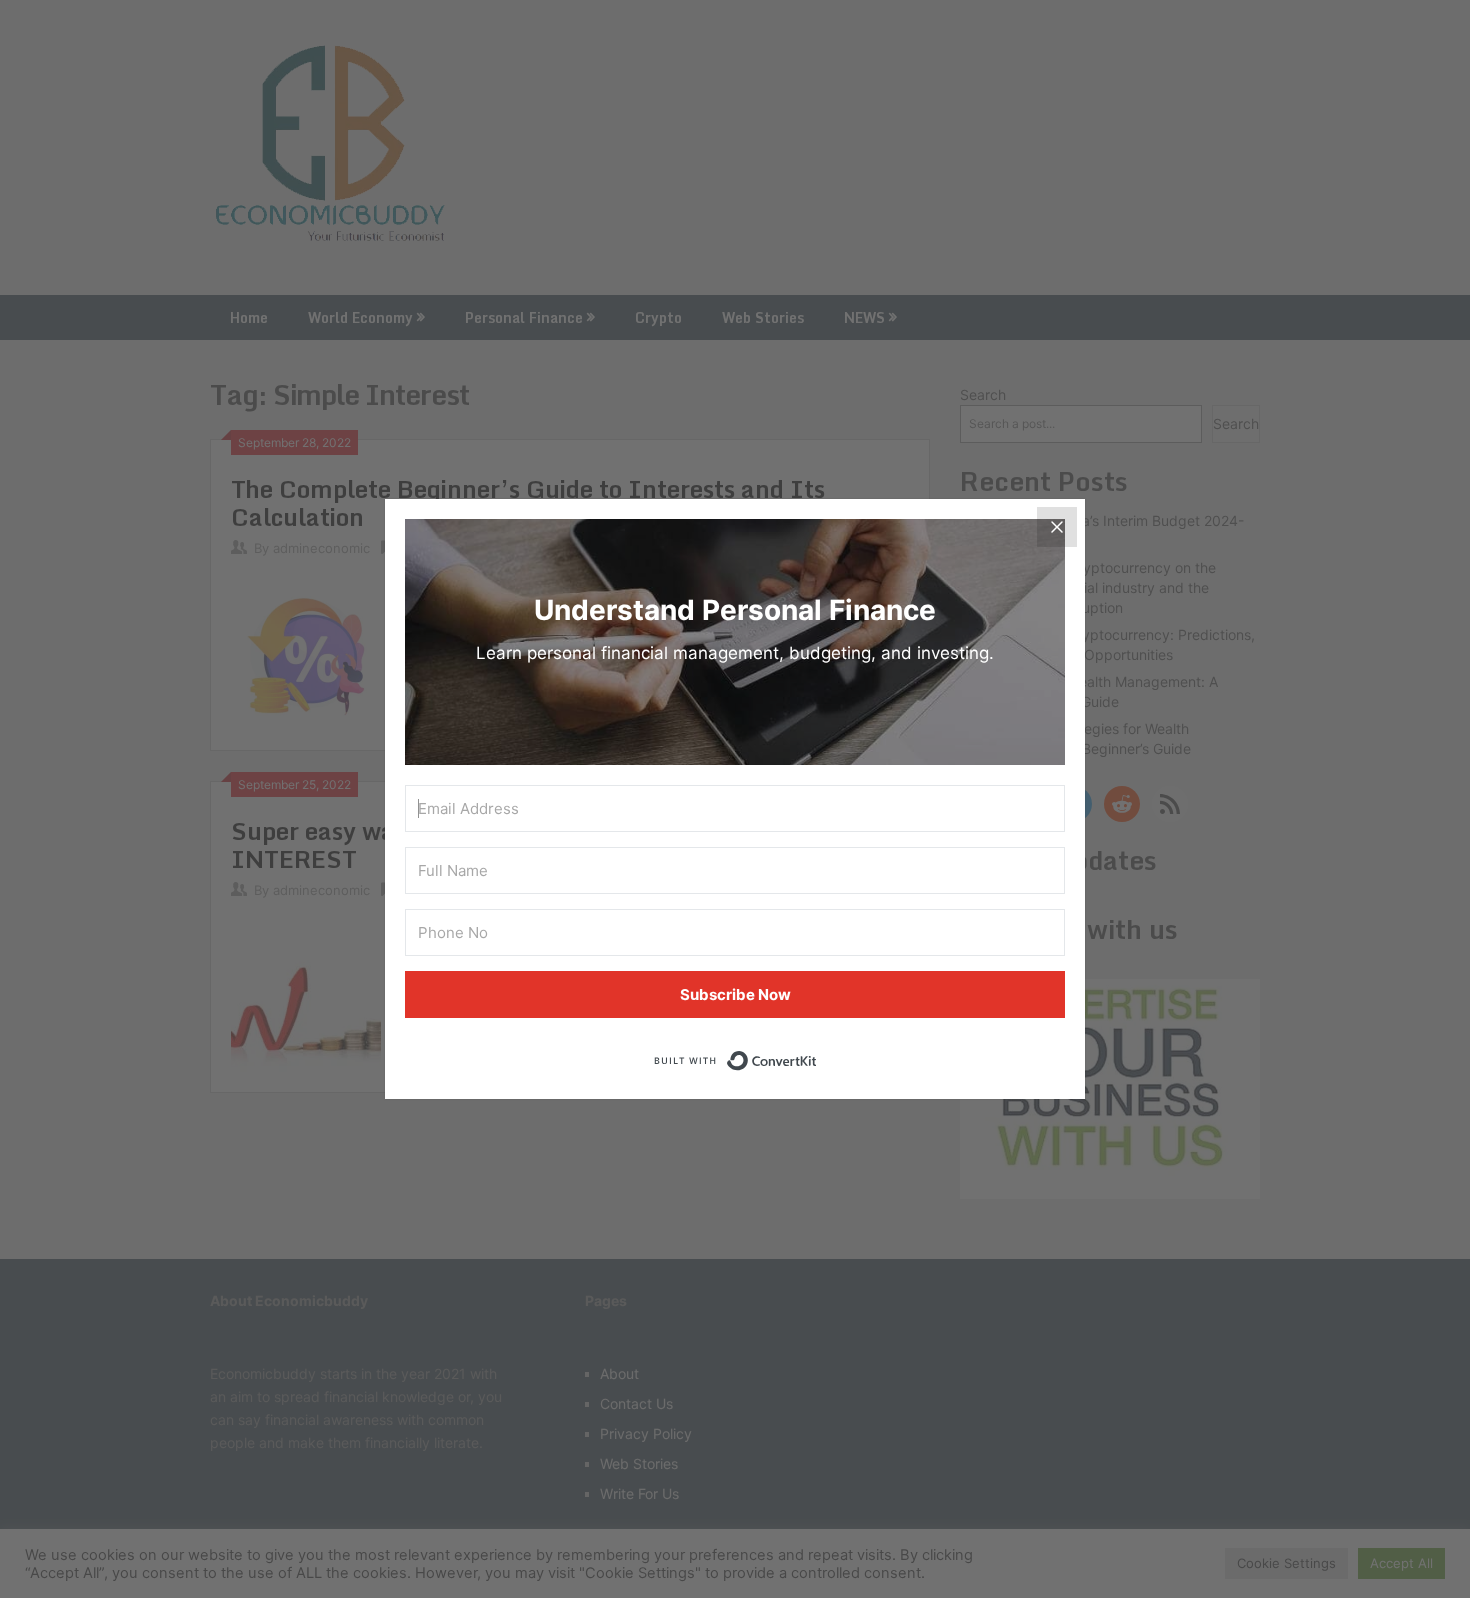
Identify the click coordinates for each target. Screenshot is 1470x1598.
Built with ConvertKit (817, 1055)
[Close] (1057, 527)
